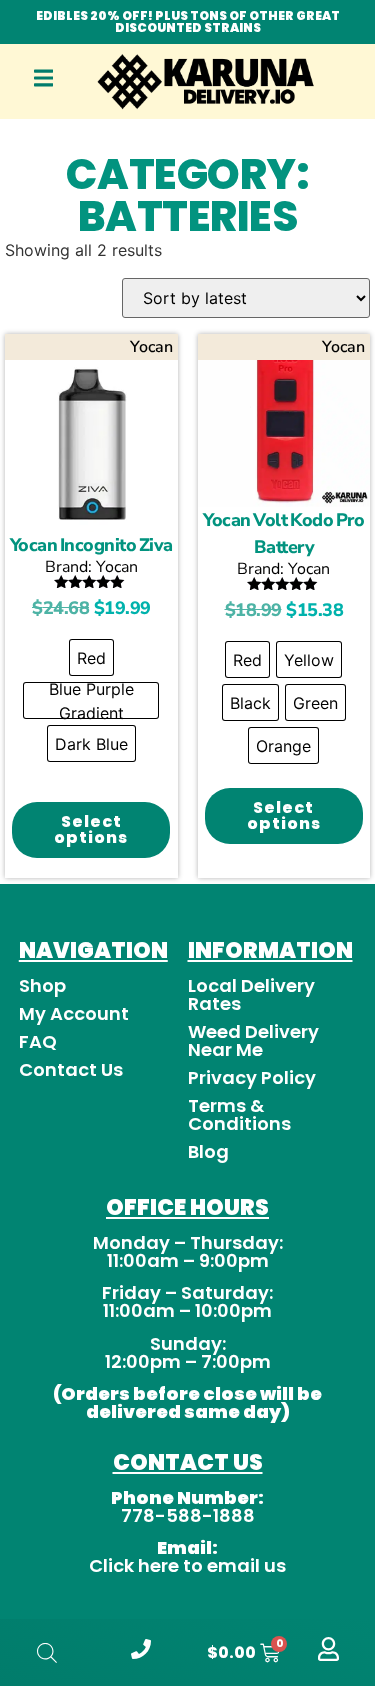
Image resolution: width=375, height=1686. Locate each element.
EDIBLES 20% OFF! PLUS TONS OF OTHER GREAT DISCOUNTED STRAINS (188, 21)
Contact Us (71, 1069)
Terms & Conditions (239, 1114)
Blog (208, 1151)
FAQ (38, 1041)
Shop (42, 985)
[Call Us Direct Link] (141, 1653)
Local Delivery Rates (251, 994)
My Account (74, 1013)
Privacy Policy (252, 1077)
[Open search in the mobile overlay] (47, 1653)
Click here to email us (187, 1565)
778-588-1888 (188, 1515)
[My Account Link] (328, 1655)
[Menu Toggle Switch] (43, 83)
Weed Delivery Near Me (253, 1040)
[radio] (91, 657)
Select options (91, 829)
